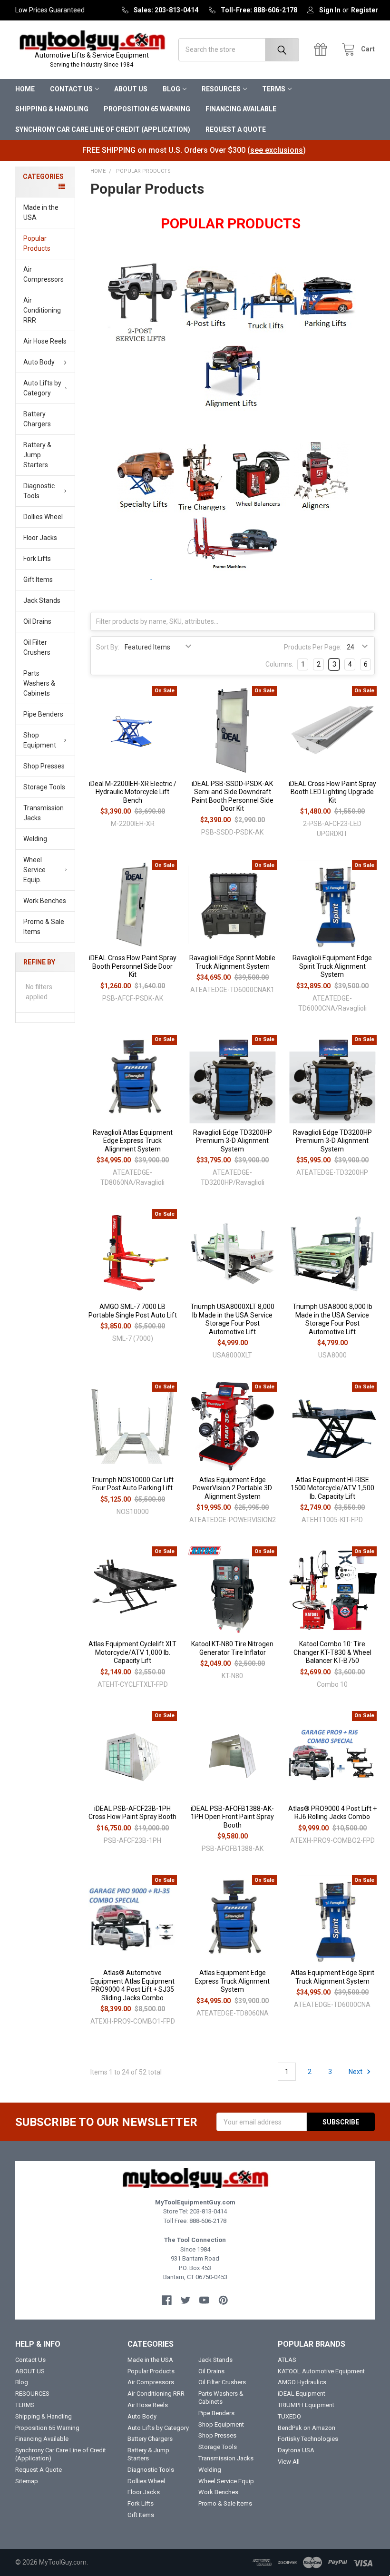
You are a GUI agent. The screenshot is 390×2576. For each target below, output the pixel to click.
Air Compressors (44, 274)
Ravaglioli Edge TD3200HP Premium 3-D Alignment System (233, 1141)
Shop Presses (44, 766)
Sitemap (27, 2481)
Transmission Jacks (44, 813)
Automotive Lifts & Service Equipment (92, 60)
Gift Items (38, 580)
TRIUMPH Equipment (306, 2405)
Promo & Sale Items (44, 927)
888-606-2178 (208, 2221)
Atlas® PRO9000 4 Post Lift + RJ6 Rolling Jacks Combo (332, 1813)
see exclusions (277, 150)
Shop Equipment (40, 740)
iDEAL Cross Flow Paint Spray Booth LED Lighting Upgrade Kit (332, 792)
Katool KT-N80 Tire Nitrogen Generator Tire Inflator (232, 1648)
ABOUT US (131, 89)
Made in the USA (41, 212)
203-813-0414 (208, 2211)
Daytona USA (296, 2450)
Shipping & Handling (52, 109)
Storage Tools (44, 787)
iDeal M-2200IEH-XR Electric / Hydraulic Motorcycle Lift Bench (133, 792)
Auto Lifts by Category (42, 388)
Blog (171, 89)
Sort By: (108, 647)
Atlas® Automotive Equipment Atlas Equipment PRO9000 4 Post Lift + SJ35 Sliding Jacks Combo (132, 1985)
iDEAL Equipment (302, 2394)
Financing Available (241, 109)
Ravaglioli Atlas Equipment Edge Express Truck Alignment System (133, 1141)
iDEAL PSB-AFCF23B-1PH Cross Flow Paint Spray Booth (132, 1813)
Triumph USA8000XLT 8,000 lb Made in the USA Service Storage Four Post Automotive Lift (232, 1319)
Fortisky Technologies (308, 2439)
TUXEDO (289, 2416)
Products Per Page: (313, 647)
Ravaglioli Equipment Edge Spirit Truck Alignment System (332, 966)
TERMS (274, 89)
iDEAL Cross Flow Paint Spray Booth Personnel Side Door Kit (133, 966)
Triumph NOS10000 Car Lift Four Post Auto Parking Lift (132, 1484)
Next (356, 2072)
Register (365, 10)
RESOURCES (221, 89)
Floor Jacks (40, 538)
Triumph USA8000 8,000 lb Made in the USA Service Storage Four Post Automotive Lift (332, 1319)
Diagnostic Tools (39, 491)
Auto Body (39, 362)
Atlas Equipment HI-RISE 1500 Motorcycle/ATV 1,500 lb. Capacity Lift (332, 1488)
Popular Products (37, 243)
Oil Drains (37, 621)
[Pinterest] (223, 2300)
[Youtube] (204, 2300)
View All (289, 2462)
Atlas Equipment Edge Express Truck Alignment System (232, 1981)
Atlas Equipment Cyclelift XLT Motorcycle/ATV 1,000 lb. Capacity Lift (132, 1652)
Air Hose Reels (45, 341)
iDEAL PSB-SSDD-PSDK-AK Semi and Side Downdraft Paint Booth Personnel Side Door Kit (233, 796)
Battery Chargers (37, 419)
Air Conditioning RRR (42, 310)
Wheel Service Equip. (34, 870)
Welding (35, 839)
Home (25, 89)
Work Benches (45, 901)
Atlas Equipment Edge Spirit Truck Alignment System (332, 1977)
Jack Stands (42, 600)
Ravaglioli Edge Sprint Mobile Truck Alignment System (232, 962)
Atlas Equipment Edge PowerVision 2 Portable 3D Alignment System (232, 1488)
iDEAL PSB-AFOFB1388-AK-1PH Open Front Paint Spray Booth (232, 1817)
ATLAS (287, 2360)
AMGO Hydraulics (302, 2382)
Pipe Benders (43, 714)
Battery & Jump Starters (37, 455)
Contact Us (71, 89)
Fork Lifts (37, 559)
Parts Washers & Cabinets (39, 683)
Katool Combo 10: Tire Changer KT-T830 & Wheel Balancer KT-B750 (332, 1652)
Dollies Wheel (43, 517)
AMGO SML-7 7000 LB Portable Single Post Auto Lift (133, 1311)
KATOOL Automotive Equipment (321, 2371)
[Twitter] (186, 2300)
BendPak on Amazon (307, 2428)
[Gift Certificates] (323, 50)
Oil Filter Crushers (37, 647)
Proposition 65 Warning (147, 109)
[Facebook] (167, 2300)
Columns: (279, 664)
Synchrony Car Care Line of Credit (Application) (103, 129)
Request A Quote (236, 129)
